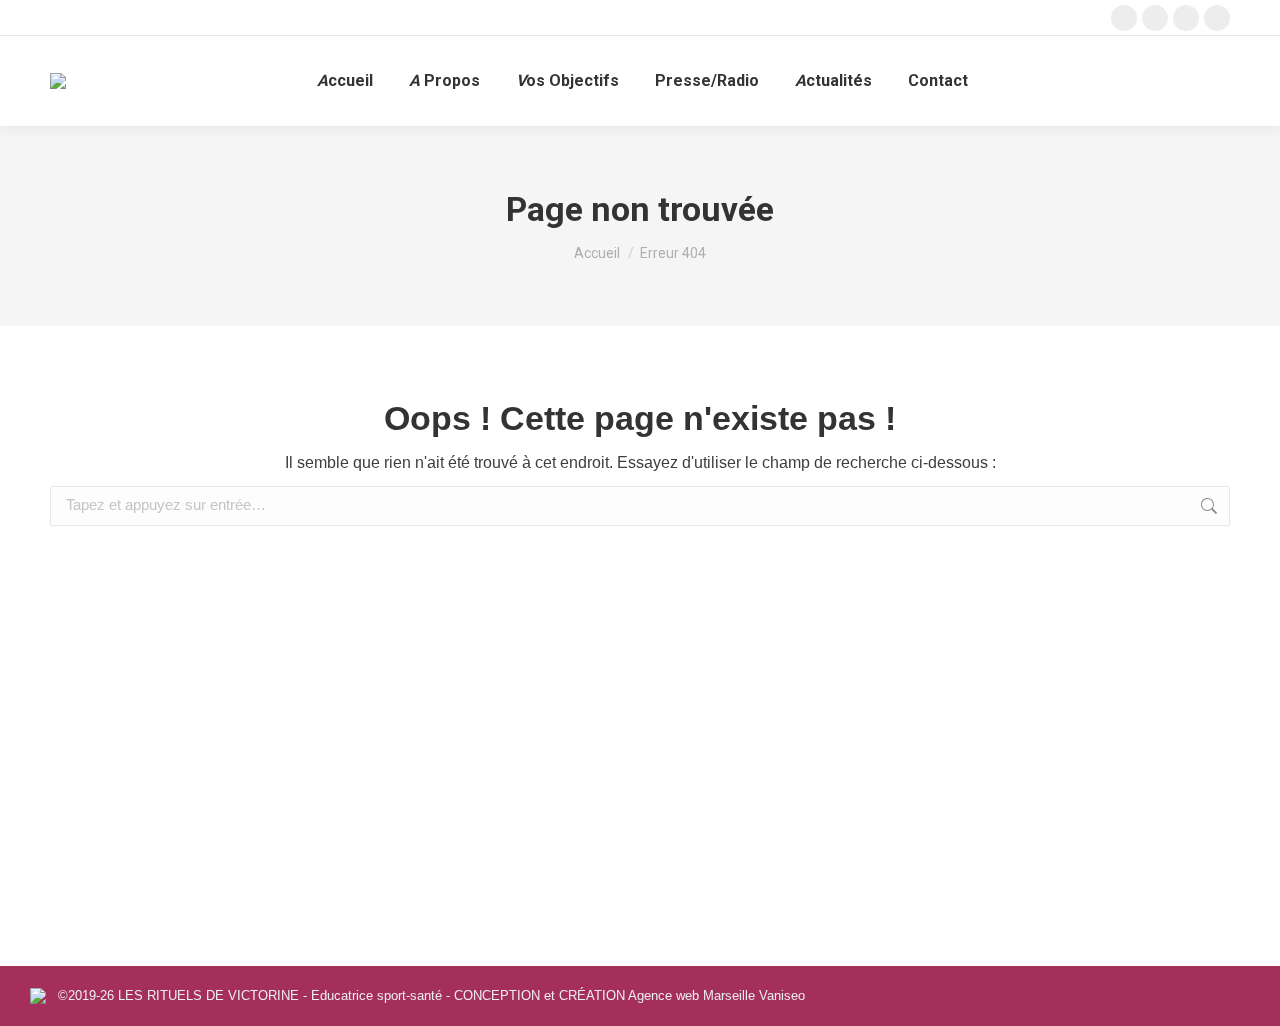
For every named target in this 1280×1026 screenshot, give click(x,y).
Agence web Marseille (691, 995)
